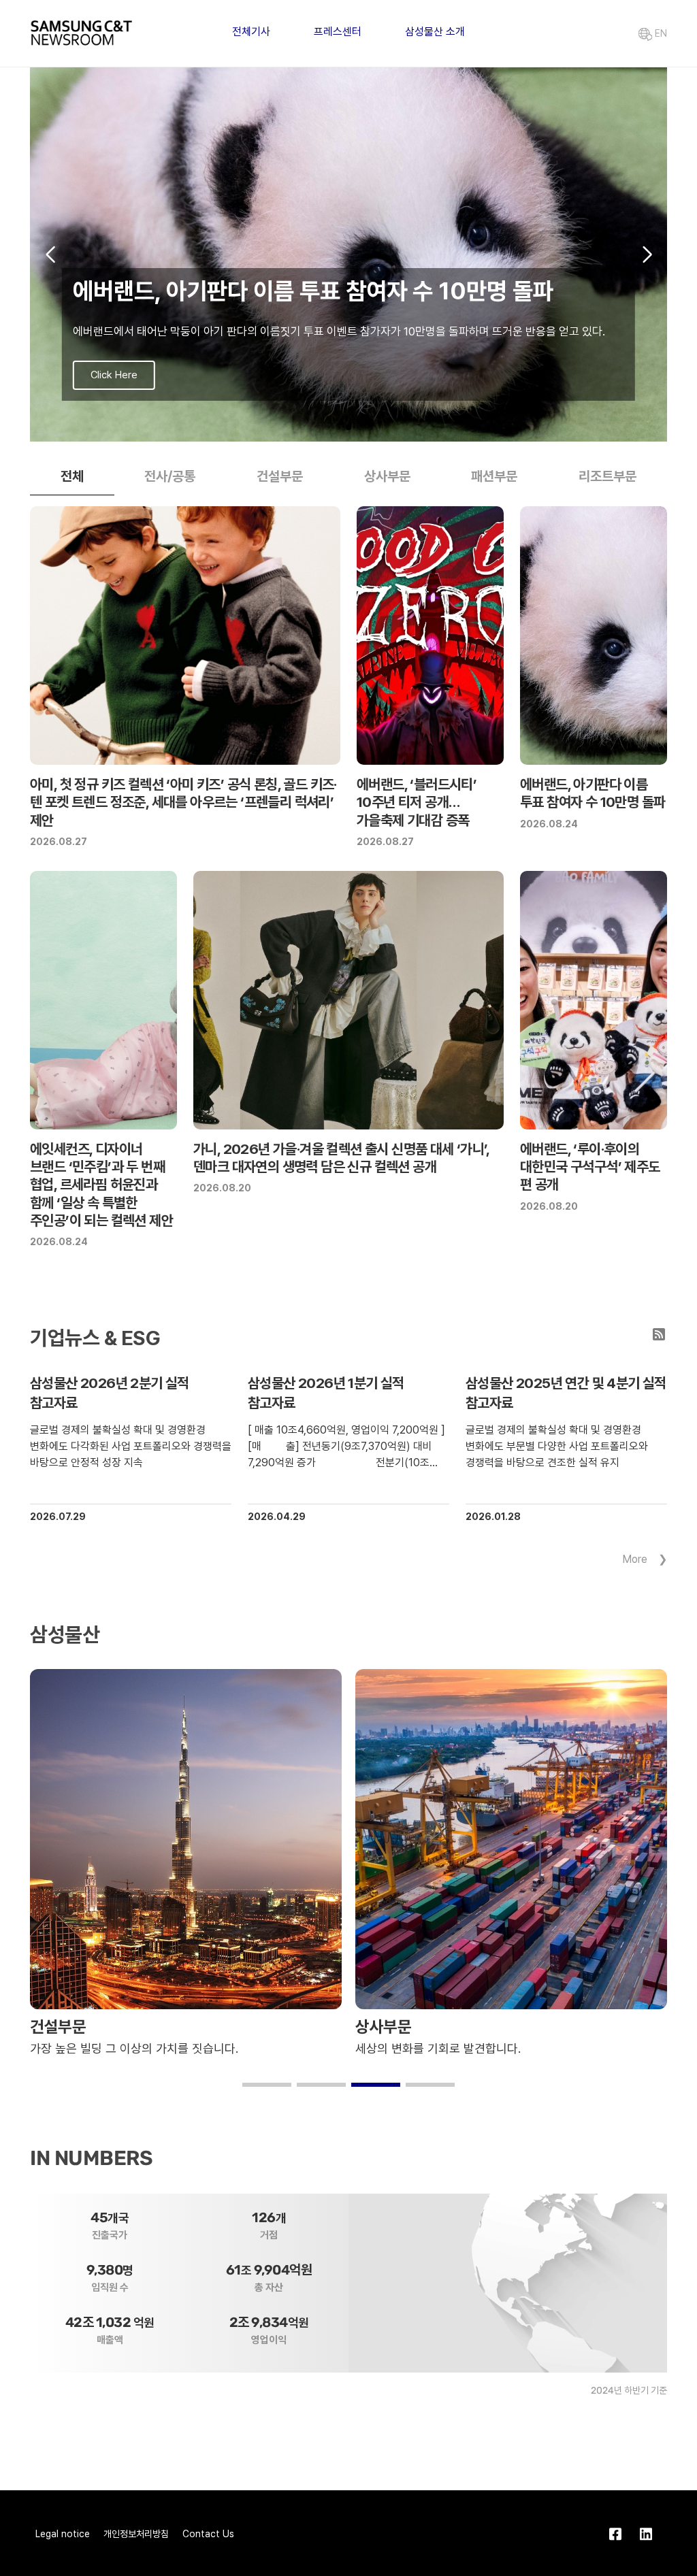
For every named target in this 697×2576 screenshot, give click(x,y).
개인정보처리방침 (136, 2534)
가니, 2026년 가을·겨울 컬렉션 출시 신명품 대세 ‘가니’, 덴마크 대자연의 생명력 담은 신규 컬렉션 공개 (341, 1158)
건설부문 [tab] (280, 476)
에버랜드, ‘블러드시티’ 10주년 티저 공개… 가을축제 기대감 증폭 (417, 802)
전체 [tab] (72, 476)
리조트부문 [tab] (607, 476)
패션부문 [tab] (494, 476)
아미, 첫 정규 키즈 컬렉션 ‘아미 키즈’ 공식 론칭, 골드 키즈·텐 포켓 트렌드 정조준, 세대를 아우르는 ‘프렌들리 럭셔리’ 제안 (183, 802)
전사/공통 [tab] (170, 476)
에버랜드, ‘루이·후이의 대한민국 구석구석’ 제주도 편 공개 (590, 1167)
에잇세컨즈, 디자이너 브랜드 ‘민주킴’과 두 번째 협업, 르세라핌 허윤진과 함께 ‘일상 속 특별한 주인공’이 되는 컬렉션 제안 (101, 1185)
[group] (348, 254)
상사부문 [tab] (387, 476)
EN (660, 33)
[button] (327, 427)
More (635, 1559)
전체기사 (251, 32)
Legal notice (63, 2534)
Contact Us (208, 2534)
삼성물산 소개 (435, 32)
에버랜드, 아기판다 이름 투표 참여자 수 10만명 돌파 (593, 793)
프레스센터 (338, 32)
